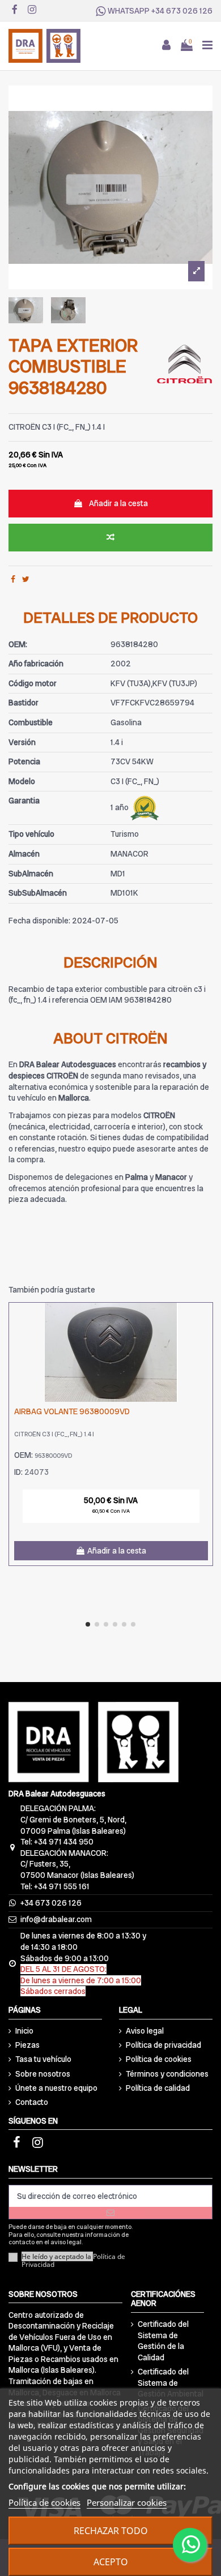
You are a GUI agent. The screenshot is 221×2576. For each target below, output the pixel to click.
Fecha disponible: (39, 921)
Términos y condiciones (167, 2074)
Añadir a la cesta (118, 503)
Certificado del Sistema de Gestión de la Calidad (163, 2341)
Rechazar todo (111, 2531)
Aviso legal (145, 2031)
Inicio (24, 2031)
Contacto (32, 2102)
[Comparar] (204, 1320)
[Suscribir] (110, 2213)
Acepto (111, 2562)
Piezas (27, 2045)
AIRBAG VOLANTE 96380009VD (72, 1411)
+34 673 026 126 (182, 11)
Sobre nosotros (43, 2074)
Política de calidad (158, 2088)
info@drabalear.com (56, 1919)
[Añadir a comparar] (110, 538)
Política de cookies (159, 2059)
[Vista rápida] (204, 1340)
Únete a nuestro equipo (56, 2088)
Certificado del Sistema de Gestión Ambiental (171, 2383)
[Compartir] (13, 579)
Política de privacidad (163, 2045)
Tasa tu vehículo (43, 2059)
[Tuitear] (26, 579)
